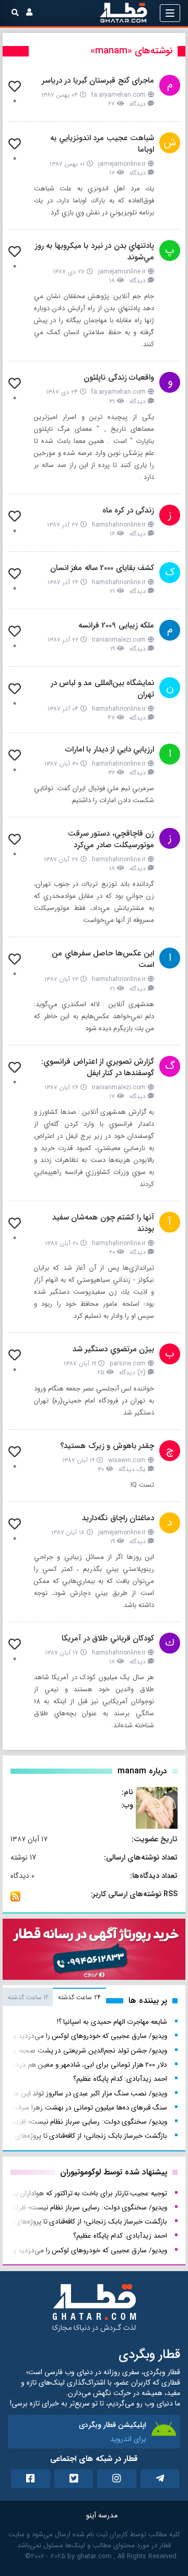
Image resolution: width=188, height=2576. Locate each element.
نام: (127, 1792)
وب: (127, 1805)
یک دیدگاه (132, 1469)
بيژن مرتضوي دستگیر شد (114, 1349)
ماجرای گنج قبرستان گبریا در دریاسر (98, 81)
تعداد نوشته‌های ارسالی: (141, 1857)
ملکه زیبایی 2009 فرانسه (116, 625)
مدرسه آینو (102, 2515)
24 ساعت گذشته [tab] (79, 1997)
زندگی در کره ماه (128, 510)
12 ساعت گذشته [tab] (28, 1997)
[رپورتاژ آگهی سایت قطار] (94, 1952)
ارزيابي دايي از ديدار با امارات (110, 749)
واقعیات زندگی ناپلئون (119, 378)
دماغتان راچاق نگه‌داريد (118, 1518)
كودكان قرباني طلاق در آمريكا (108, 1638)
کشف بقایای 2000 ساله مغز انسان (102, 568)
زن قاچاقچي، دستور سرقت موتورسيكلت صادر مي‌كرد (111, 839)
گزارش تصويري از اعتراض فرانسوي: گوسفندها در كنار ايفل (98, 1067)
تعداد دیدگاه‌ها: (154, 1876)
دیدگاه (138, 104)
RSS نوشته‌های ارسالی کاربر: (134, 1894)
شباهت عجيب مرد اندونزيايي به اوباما (102, 144)
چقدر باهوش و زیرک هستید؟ (107, 1446)
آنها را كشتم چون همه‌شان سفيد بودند (103, 1223)
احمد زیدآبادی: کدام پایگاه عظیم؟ (120, 2079)
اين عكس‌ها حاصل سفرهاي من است (103, 959)
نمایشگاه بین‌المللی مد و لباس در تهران (103, 689)
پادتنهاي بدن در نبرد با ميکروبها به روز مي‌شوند (95, 252)
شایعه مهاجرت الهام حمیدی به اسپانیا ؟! (112, 2022)
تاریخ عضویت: (155, 1839)
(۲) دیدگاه (132, 1372)
